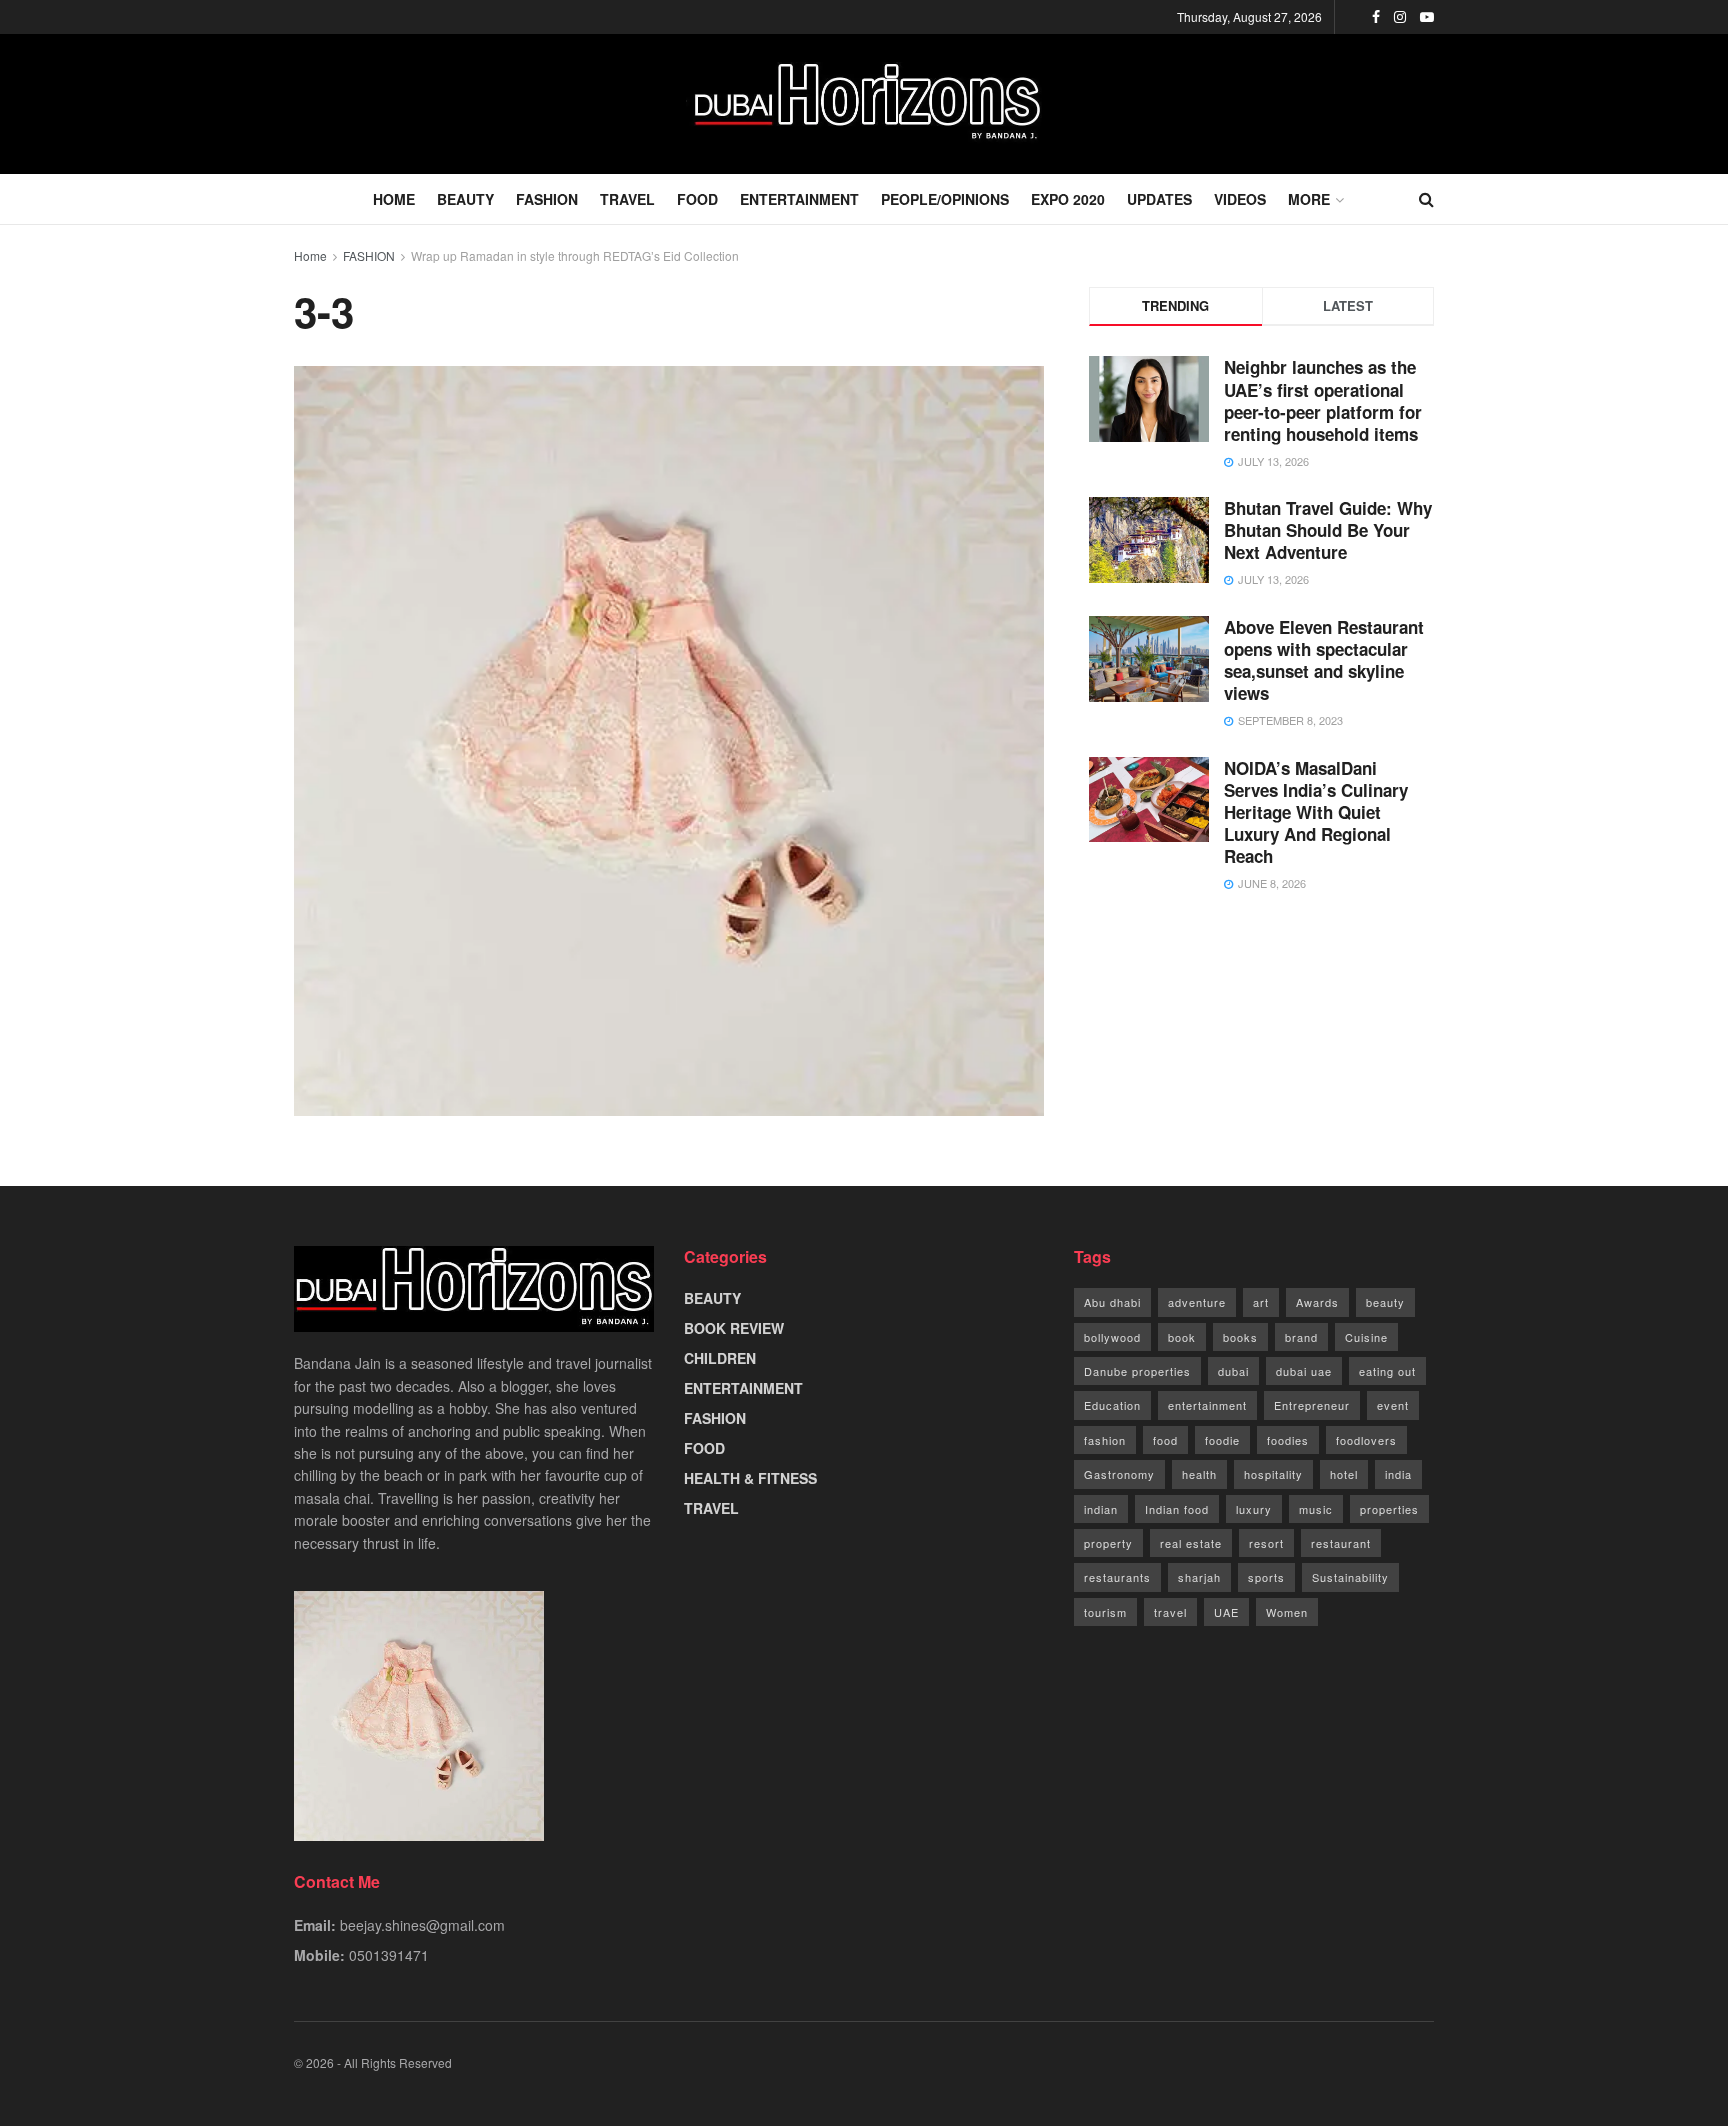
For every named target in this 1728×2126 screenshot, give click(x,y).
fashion (1105, 1440)
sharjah (1199, 1577)
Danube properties (1137, 1371)
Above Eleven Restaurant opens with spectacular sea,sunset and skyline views (1324, 660)
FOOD (697, 199)
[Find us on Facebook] (1376, 17)
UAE (1226, 1612)
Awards (1317, 1302)
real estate (1191, 1543)
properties (1389, 1509)
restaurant (1341, 1543)
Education (1112, 1405)
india (1398, 1474)
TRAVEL (627, 199)
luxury (1254, 1509)
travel (1170, 1612)
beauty (1385, 1302)
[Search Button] (1426, 199)
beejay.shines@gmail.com (422, 1925)
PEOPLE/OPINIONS (945, 199)
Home (310, 255)
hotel (1344, 1474)
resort (1266, 1543)
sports (1266, 1577)
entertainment (1207, 1405)
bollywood (1112, 1337)
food (1165, 1440)
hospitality (1273, 1474)
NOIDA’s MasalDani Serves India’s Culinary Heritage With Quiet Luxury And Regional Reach (1316, 812)
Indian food (1177, 1509)
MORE (1309, 199)
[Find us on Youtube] (1427, 17)
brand (1301, 1337)
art (1261, 1302)
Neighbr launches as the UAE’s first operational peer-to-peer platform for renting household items (1323, 400)
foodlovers (1366, 1440)
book (1182, 1337)
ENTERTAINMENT (799, 199)
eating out (1387, 1371)
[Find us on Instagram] (1400, 17)
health (1199, 1474)
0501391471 (389, 1955)
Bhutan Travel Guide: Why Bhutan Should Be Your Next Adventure (1328, 530)
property (1108, 1543)
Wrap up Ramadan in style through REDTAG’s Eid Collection (575, 255)
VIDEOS (1240, 199)
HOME (394, 199)
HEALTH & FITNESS (750, 1478)
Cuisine (1366, 1337)
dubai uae (1304, 1371)
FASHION (547, 199)
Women (1287, 1612)
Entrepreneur (1312, 1405)
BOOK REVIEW (734, 1328)
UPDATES (1159, 199)
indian (1101, 1509)
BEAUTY (465, 199)
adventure (1197, 1302)
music (1316, 1509)
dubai (1233, 1371)
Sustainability (1350, 1577)
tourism (1105, 1612)
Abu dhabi (1112, 1302)
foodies (1288, 1440)
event (1393, 1405)
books (1240, 1337)
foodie (1222, 1440)
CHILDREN (720, 1358)
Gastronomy (1119, 1474)
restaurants (1117, 1577)
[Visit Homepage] (864, 104)
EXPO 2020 (1068, 199)
